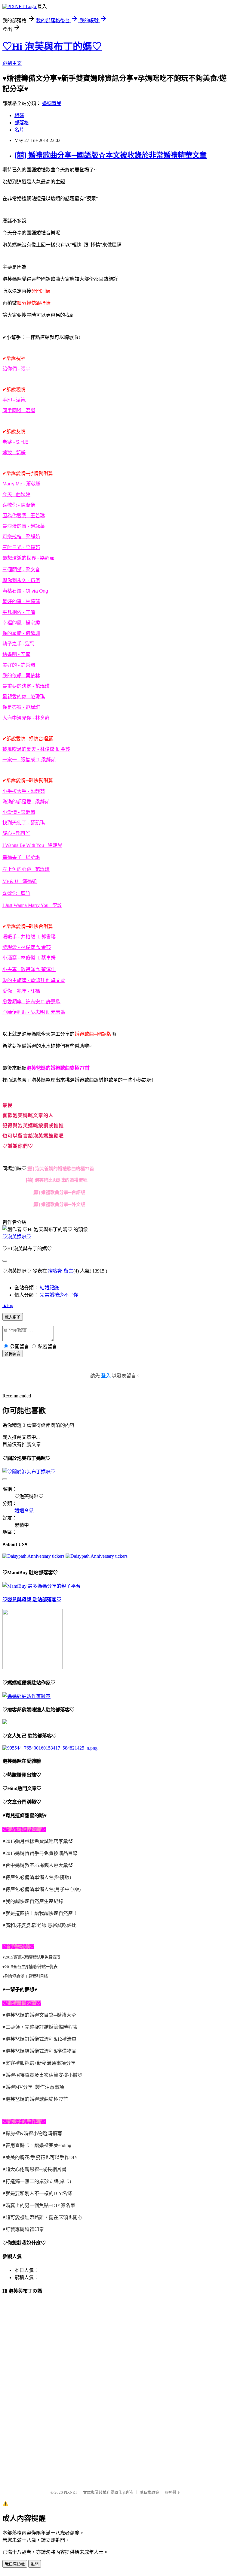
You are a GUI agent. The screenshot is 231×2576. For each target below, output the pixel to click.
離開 (35, 2564)
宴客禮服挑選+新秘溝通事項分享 (40, 2063)
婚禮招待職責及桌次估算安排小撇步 (44, 2075)
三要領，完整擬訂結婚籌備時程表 (42, 2027)
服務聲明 (173, 2492)
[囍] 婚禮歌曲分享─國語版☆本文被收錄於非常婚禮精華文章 (111, 155)
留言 (69, 1271)
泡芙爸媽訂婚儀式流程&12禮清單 (41, 2039)
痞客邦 (55, 1271)
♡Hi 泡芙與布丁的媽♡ (52, 47)
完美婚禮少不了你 (59, 1295)
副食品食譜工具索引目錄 (26, 1976)
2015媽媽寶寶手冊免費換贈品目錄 (42, 1853)
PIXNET (71, 2492)
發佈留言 (13, 1354)
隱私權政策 (149, 2492)
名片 (19, 130)
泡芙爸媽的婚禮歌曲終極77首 (37, 2099)
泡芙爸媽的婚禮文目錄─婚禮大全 (41, 2015)
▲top (8, 1305)
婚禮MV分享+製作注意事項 (35, 2087)
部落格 (22, 123)
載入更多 (13, 1317)
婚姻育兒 (52, 103)
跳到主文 (12, 63)
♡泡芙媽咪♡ (17, 1237)
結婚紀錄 (49, 1288)
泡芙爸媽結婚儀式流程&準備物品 (41, 2051)
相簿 (19, 115)
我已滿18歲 (15, 2564)
